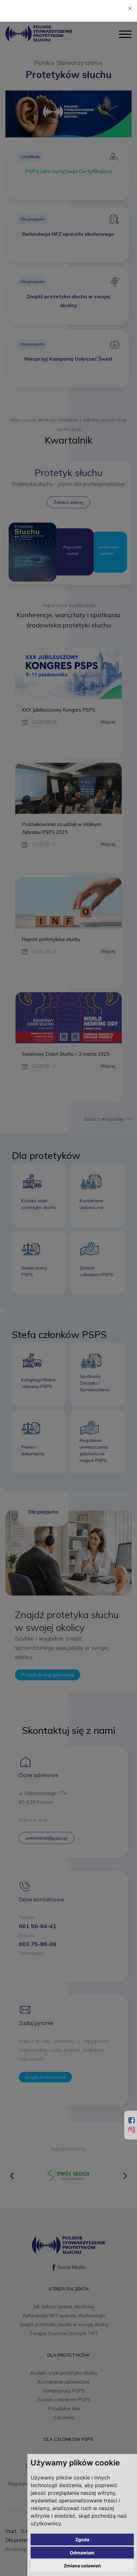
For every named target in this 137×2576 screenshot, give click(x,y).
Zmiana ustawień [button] (82, 2566)
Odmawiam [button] (82, 2553)
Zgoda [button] (82, 2540)
